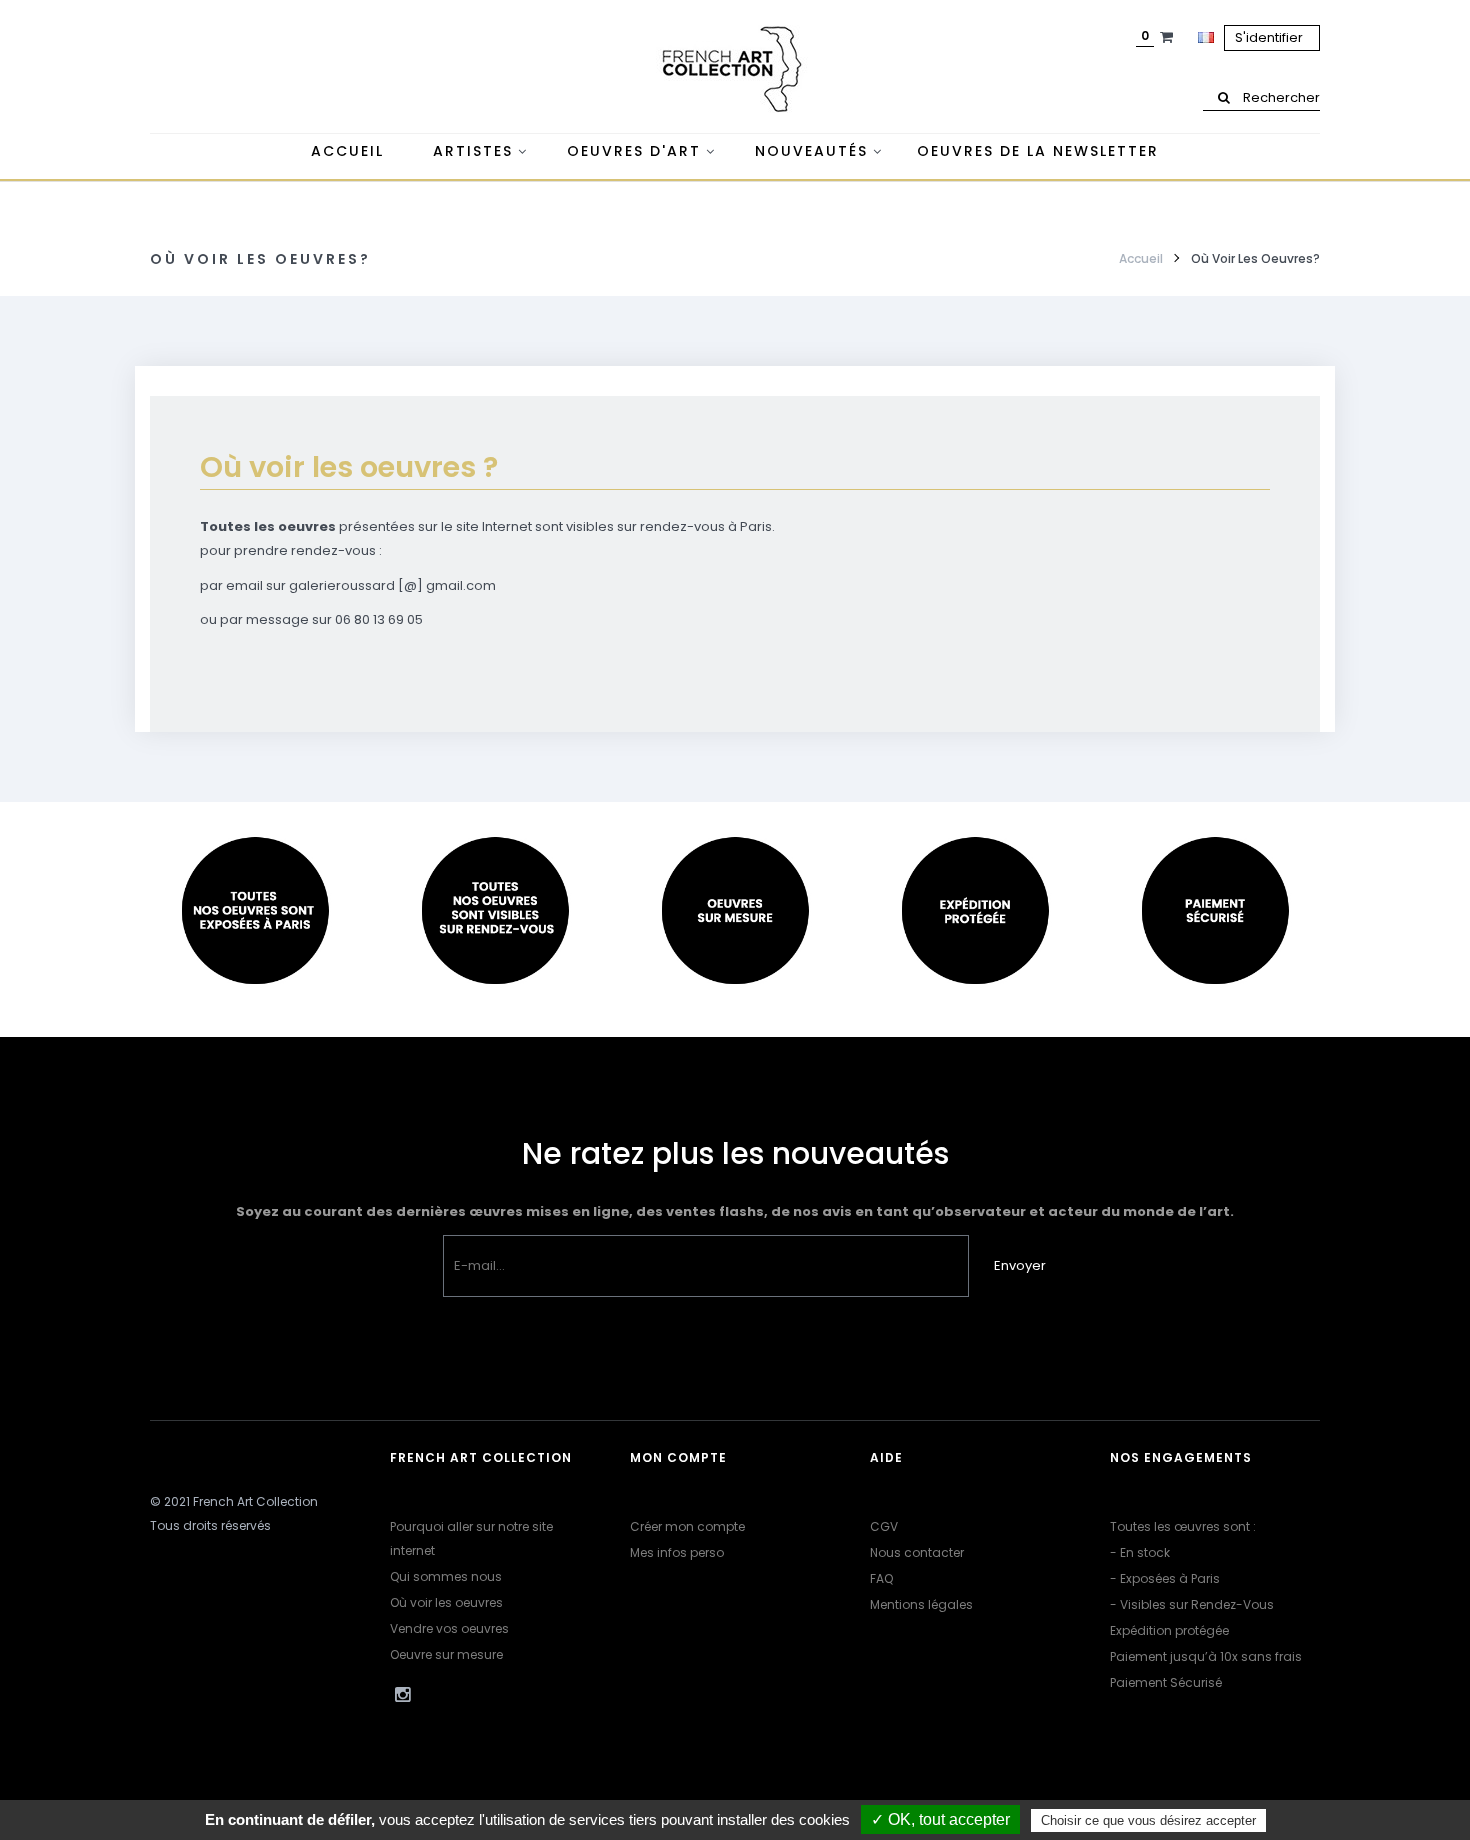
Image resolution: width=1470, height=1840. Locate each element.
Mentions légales (921, 1604)
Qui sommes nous (446, 1576)
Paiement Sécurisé (1166, 1682)
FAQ (881, 1578)
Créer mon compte (687, 1526)
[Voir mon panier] (1169, 37)
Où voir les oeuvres (446, 1602)
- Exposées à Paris (1165, 1578)
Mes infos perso (677, 1552)
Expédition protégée (1169, 1630)
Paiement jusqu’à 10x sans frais (1206, 1656)
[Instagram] (402, 1695)
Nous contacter (917, 1552)
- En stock (1140, 1552)
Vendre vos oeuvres (449, 1628)
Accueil (1141, 258)
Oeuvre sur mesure (446, 1654)
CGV (884, 1526)
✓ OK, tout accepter (940, 1819)
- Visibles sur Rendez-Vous (1192, 1604)
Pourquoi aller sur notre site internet (471, 1538)
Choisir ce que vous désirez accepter (1148, 1820)
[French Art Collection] (734, 70)
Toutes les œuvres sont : (1183, 1526)
